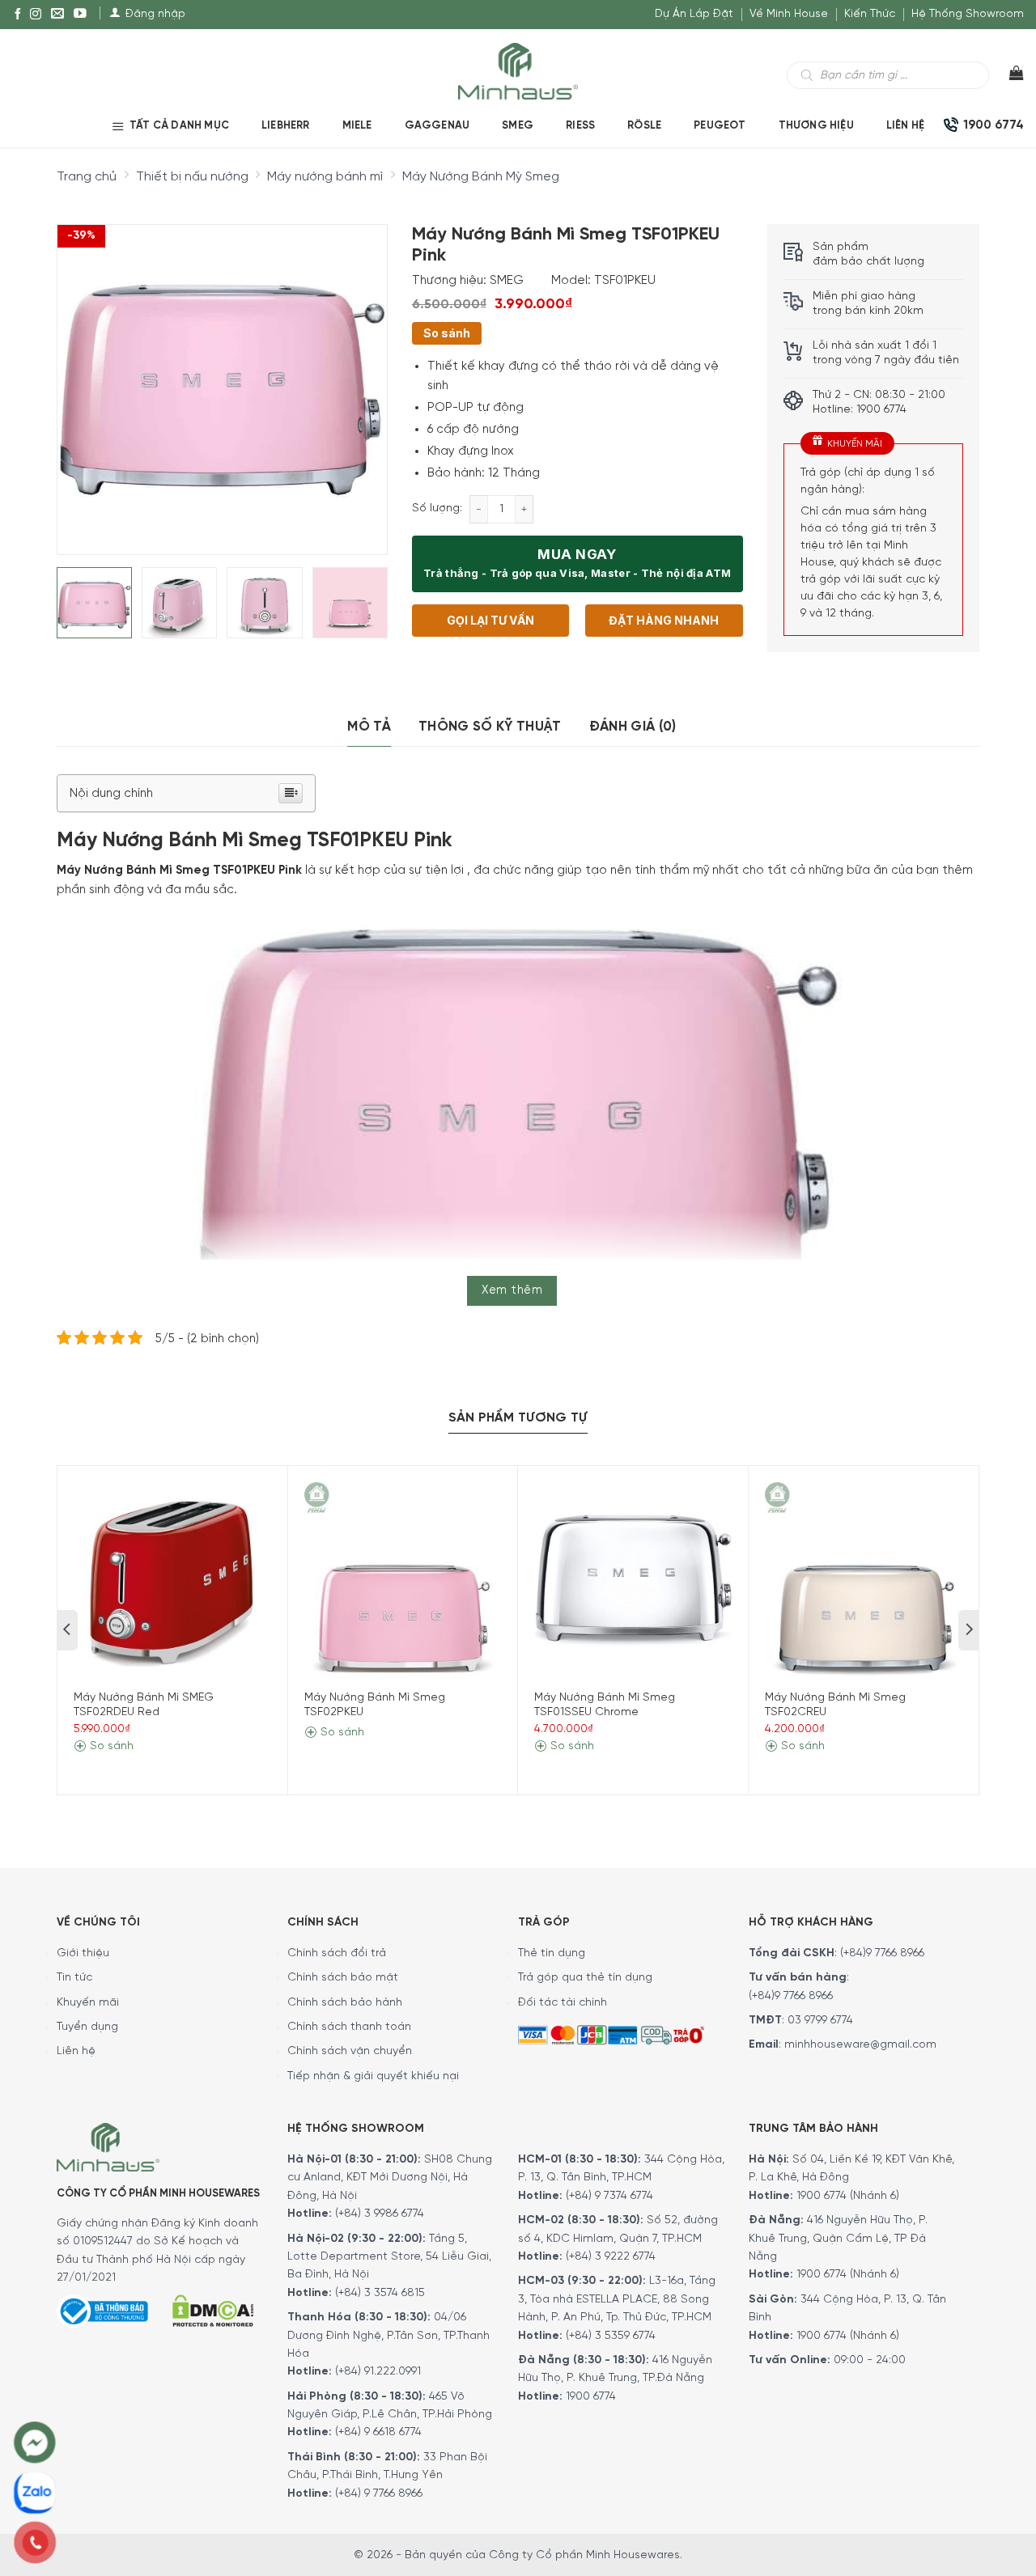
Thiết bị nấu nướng (192, 177)
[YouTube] (80, 15)
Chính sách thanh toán (349, 2027)
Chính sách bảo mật (343, 1978)
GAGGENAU (437, 126)
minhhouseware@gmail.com (860, 2045)
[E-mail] (57, 15)
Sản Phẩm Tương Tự (518, 1418)
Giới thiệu (83, 1953)
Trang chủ (87, 177)
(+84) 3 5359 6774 (611, 2336)
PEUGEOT (720, 126)
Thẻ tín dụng (552, 1953)
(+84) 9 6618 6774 (378, 2432)
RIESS (580, 126)
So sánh (447, 333)
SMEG (518, 126)
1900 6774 (591, 2397)
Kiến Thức (870, 14)
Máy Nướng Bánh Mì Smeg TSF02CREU (835, 1705)
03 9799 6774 (820, 2021)
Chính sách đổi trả (337, 1953)
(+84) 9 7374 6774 (608, 2196)
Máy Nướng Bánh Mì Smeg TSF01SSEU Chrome (605, 1705)
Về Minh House (789, 14)
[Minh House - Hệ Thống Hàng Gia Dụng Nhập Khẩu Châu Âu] (518, 70)
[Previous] (83, 376)
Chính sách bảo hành (345, 2003)
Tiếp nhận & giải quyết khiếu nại (373, 2076)
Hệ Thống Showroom (968, 14)
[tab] (369, 727)
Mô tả (369, 727)
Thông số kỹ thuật (490, 727)
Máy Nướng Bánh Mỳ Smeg (481, 177)
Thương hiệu (816, 126)
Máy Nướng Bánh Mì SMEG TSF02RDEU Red (144, 1705)
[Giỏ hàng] (1006, 77)
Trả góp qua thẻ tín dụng (585, 1978)
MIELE (357, 126)
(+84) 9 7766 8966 (379, 2494)
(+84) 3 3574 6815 (380, 2293)
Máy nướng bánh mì (325, 177)
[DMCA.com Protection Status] (213, 2309)
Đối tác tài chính (563, 2003)
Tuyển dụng (87, 2027)
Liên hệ (905, 126)
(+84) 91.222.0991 (378, 2372)
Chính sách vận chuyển (350, 2051)
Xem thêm (512, 1290)
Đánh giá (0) (633, 727)
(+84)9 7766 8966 (882, 1953)
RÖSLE (644, 126)
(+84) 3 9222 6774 (611, 2257)
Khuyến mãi (88, 2003)
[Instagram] (36, 15)
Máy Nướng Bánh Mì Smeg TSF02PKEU (375, 1705)
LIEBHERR (286, 126)
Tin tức (74, 1978)
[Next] (360, 376)
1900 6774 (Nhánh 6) (846, 2196)
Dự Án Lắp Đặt (694, 14)
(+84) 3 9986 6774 (380, 2214)
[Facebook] (18, 15)
